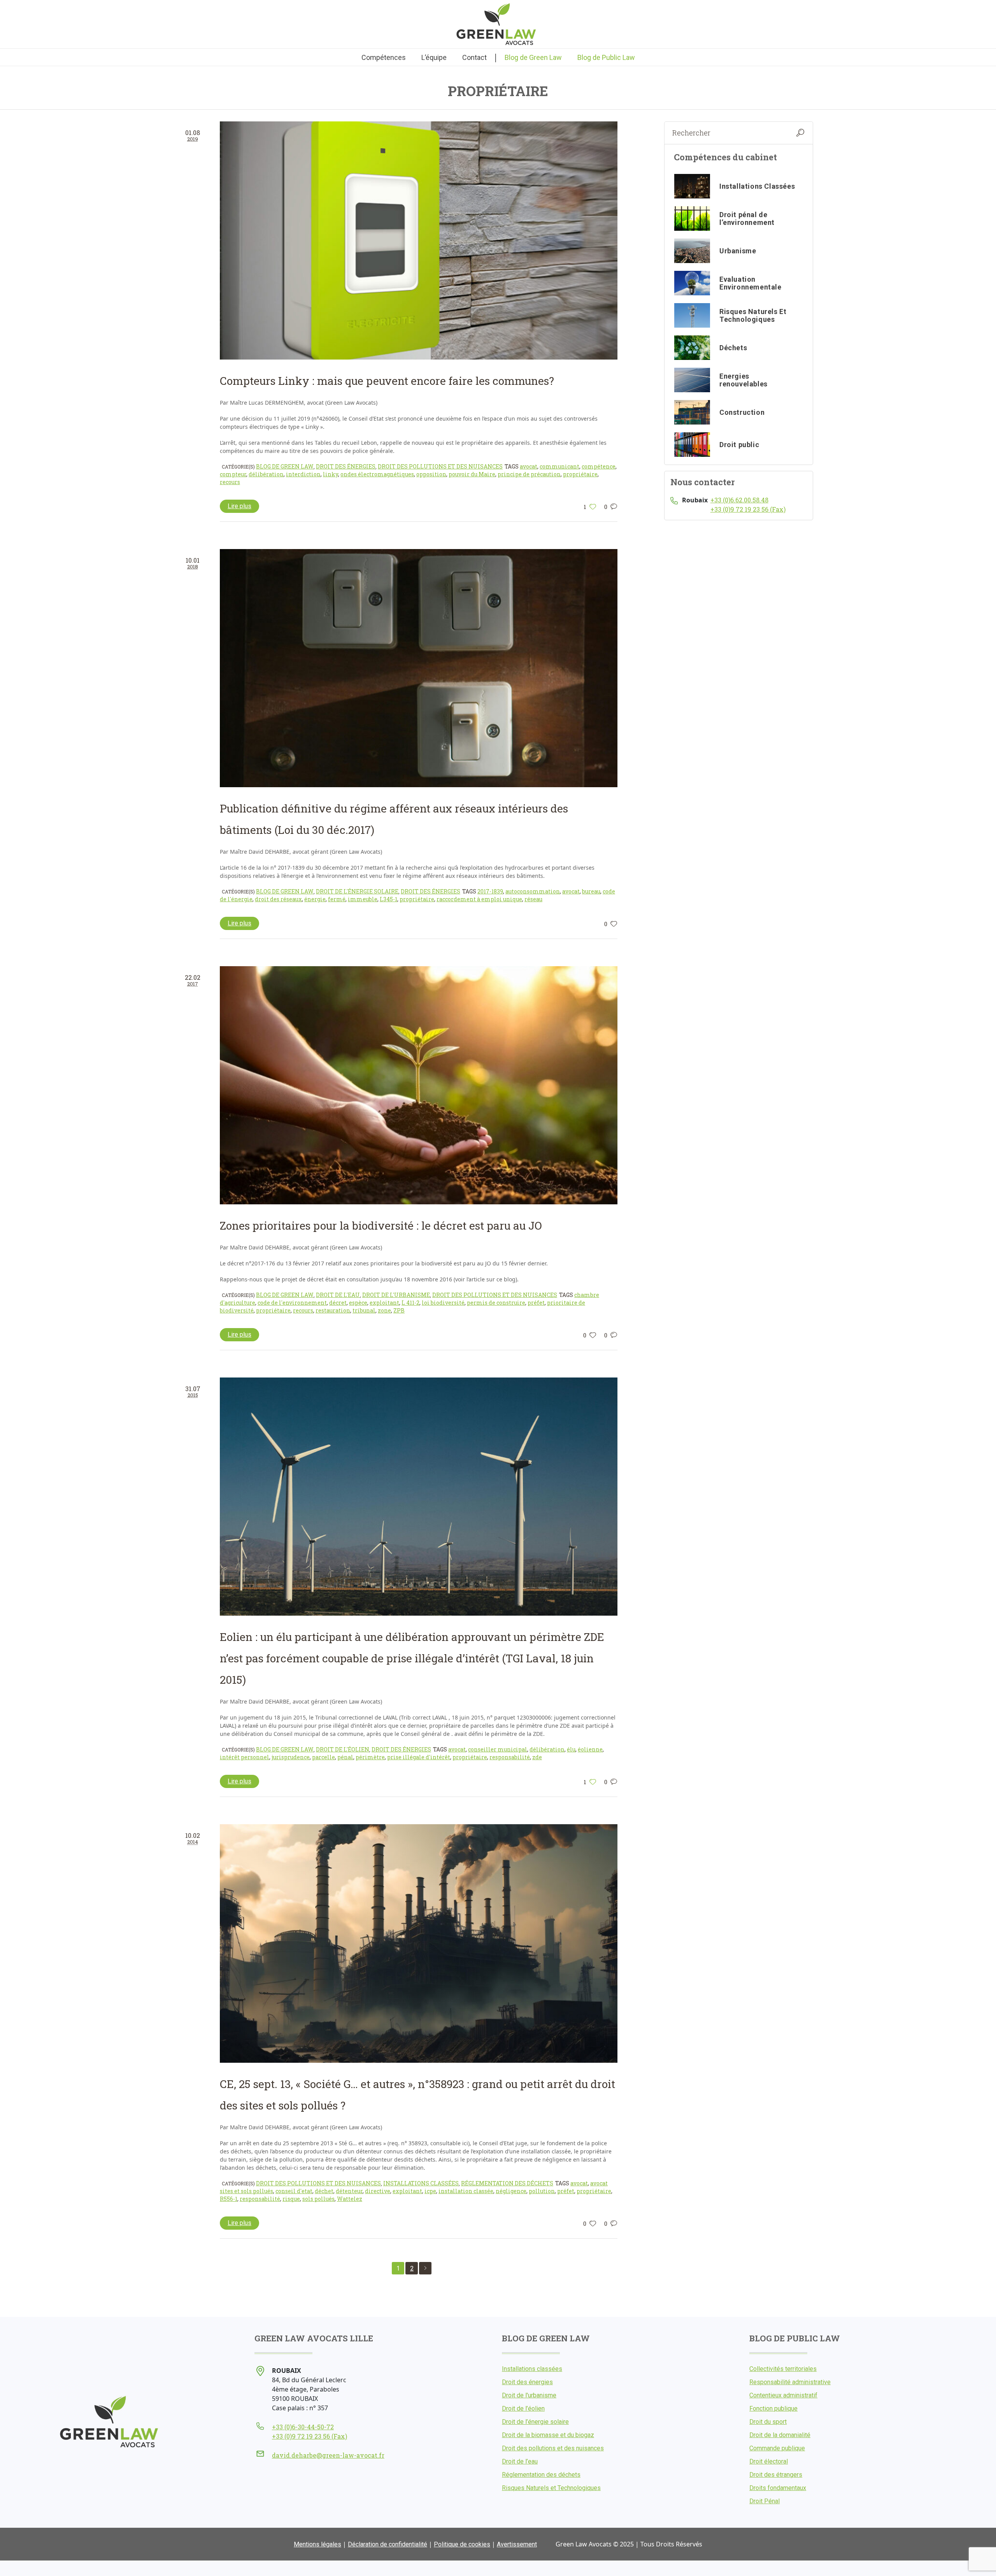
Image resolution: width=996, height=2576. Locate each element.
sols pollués (318, 2199)
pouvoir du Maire (472, 474)
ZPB (399, 1310)
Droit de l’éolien (523, 2408)
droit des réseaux (278, 899)
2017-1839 (490, 891)
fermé (337, 899)
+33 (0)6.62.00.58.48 (739, 500)
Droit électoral (769, 2461)
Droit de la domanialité (780, 2435)
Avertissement (517, 2544)
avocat (529, 466)
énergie (315, 899)
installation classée (466, 2191)
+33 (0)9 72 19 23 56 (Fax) (748, 509)
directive (378, 2191)
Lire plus (239, 506)
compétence (599, 466)
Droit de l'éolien (343, 1749)
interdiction (303, 474)
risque (291, 2199)
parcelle (324, 1757)
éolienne (590, 1749)
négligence (511, 2191)
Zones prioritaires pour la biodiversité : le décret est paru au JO (381, 1226)
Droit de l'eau (338, 1295)
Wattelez (350, 2199)
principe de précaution (529, 474)
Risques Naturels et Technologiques (551, 2488)
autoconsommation (533, 891)
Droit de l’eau (520, 2461)
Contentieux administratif (783, 2395)
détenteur (349, 2191)
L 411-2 (410, 1303)
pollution (542, 2191)
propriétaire (580, 474)
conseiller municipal (498, 1749)
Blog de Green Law (285, 466)
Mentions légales (317, 2544)
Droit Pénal (765, 2501)
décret (338, 1303)
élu (571, 1749)
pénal (345, 1757)
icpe (430, 2191)
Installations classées (421, 2183)
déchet (324, 2191)
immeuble (363, 899)
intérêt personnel (245, 1757)
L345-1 (388, 899)
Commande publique (777, 2448)
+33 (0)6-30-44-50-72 (303, 2427)
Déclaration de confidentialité (388, 2544)
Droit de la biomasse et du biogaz (548, 2435)
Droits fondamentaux (778, 2488)
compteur (233, 474)
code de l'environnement (292, 1303)
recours (230, 482)
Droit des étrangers (776, 2475)
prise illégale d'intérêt (419, 1757)
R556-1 (229, 2199)
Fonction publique (773, 2408)
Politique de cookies (462, 2544)
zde (537, 1757)
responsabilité (510, 1757)
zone (384, 1310)
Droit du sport (768, 2422)
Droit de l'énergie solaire (357, 891)
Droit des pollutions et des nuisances (440, 466)
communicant (559, 466)
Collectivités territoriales (783, 2369)
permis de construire (496, 1303)
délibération (266, 474)
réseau (533, 899)
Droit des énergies (346, 466)
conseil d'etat (294, 2191)
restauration (333, 1310)
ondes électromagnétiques (377, 474)
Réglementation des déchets (507, 2183)
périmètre (370, 1757)
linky (331, 474)
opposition (431, 474)
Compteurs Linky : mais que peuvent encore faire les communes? (387, 381)
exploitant (384, 1303)
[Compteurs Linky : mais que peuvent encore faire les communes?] (419, 240)
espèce (358, 1303)
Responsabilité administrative (790, 2382)
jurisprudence (291, 1757)
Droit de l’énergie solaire (535, 2422)
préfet (536, 1303)
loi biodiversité (443, 1303)
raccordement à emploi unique (479, 899)
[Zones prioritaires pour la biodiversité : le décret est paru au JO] (419, 1085)
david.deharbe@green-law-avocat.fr (328, 2455)
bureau (591, 891)
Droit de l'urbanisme (396, 1295)
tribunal (364, 1310)
